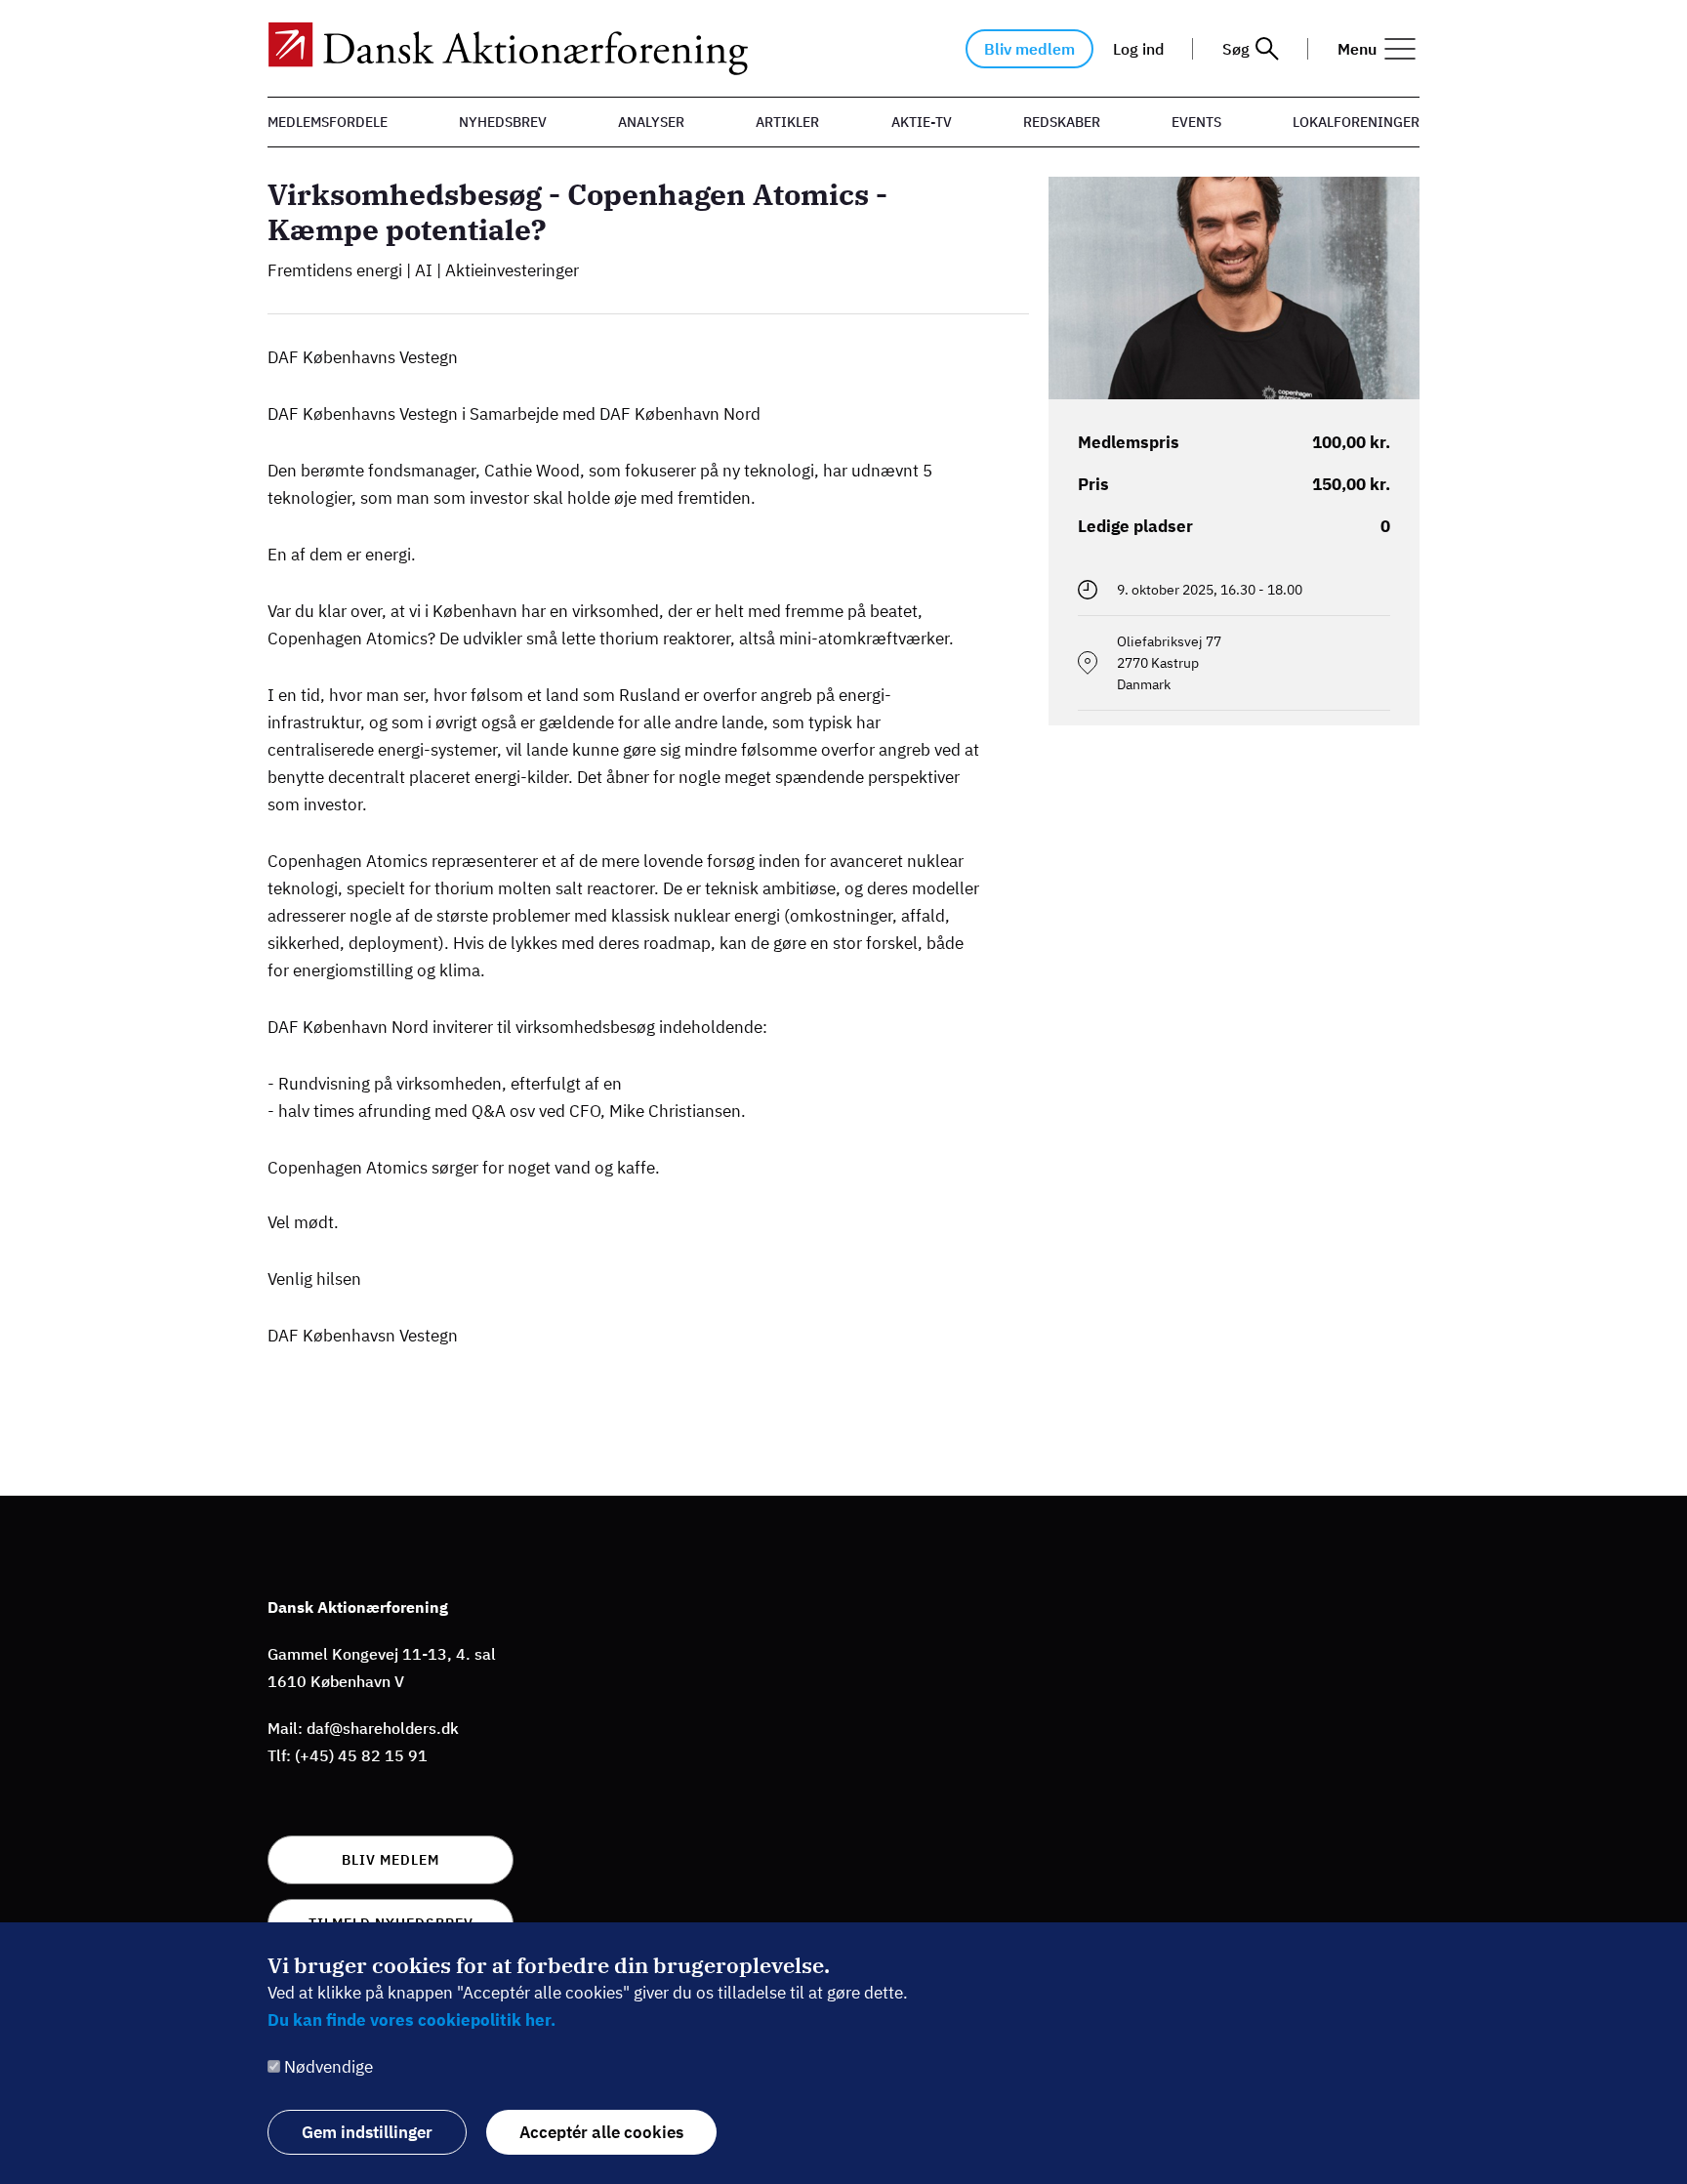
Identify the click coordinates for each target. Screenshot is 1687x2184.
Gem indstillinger (367, 2132)
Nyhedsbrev (503, 122)
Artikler (787, 122)
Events (1196, 122)
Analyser (651, 122)
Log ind (1138, 49)
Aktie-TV (922, 122)
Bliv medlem (1029, 49)
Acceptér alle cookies (601, 2132)
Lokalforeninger (1356, 122)
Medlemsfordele (328, 122)
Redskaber (1062, 122)
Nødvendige (329, 2067)
